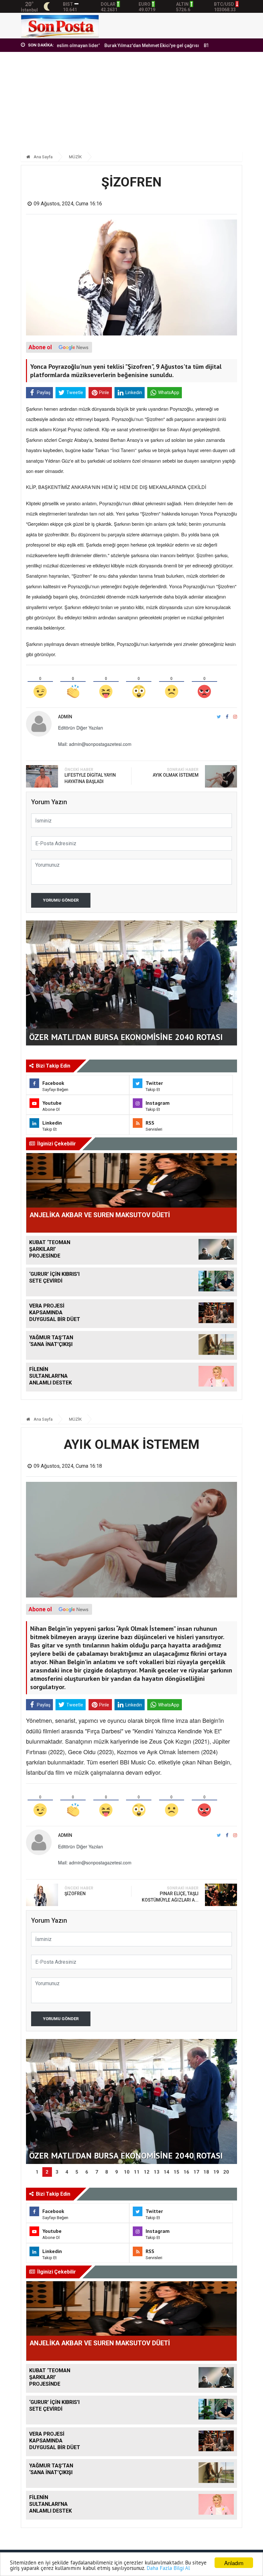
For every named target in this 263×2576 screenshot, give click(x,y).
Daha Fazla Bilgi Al (168, 2568)
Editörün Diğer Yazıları (81, 728)
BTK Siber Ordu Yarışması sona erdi (202, 45)
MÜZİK (75, 157)
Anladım (234, 2563)
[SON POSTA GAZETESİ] (60, 25)
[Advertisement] (131, 105)
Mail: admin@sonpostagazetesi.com (95, 744)
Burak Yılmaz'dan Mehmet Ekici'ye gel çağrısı (112, 45)
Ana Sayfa (43, 157)
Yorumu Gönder (61, 900)
